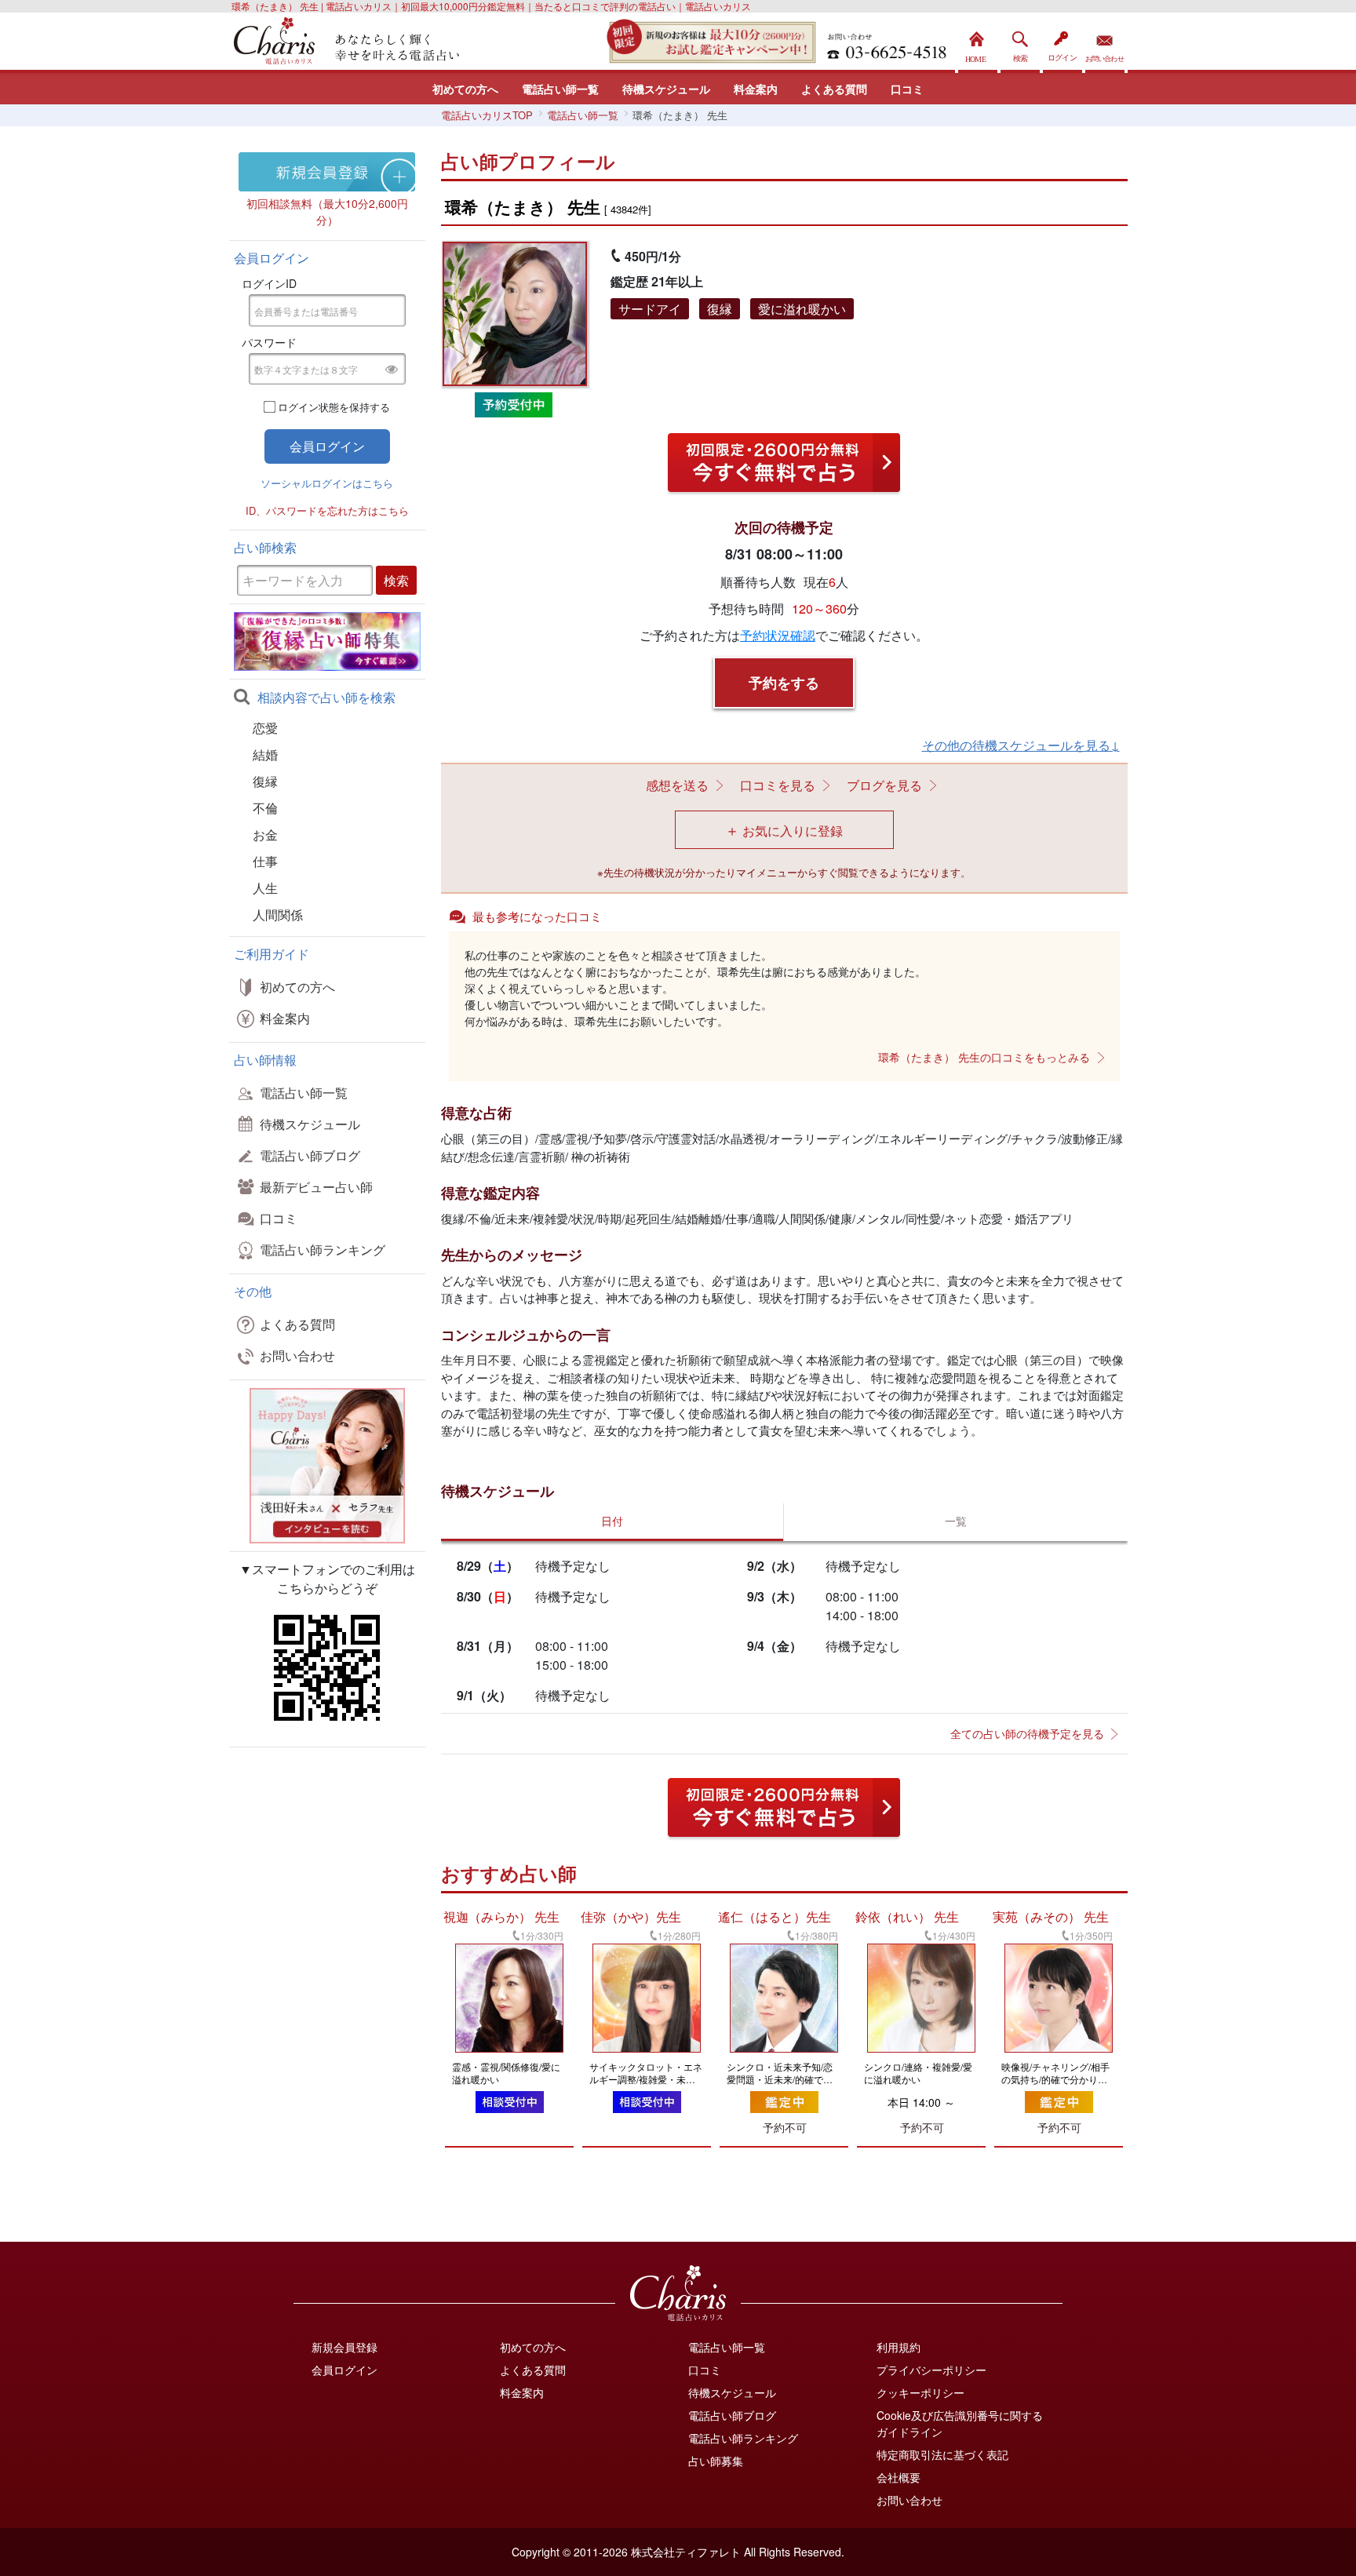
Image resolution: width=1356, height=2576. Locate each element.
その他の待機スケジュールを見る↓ (1021, 745)
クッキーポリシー (920, 2392)
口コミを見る (778, 785)
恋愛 (265, 728)
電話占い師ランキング (323, 1250)
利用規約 (899, 2347)
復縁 (265, 781)
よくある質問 (834, 89)
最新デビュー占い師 (316, 1187)
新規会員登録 (344, 2347)
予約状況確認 (778, 635)
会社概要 (899, 2477)
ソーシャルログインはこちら (327, 483)
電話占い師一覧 (560, 89)
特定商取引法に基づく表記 (942, 2454)
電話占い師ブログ (310, 1155)
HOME (978, 43)
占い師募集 (716, 2461)
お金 (265, 834)
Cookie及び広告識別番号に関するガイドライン (960, 2423)
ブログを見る (884, 785)
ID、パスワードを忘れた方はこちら (327, 510)
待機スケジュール (666, 89)
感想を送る (677, 785)
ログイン (1063, 43)
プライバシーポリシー (931, 2370)
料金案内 (756, 89)
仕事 (265, 861)
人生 (265, 888)
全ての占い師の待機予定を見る (1027, 1733)
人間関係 (278, 915)
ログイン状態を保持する (334, 407)
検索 (1020, 43)
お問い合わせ (1105, 43)
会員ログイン (344, 2370)
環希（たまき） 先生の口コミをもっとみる (984, 1057)
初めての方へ (465, 89)
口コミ (907, 89)
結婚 (265, 754)
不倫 (265, 808)
